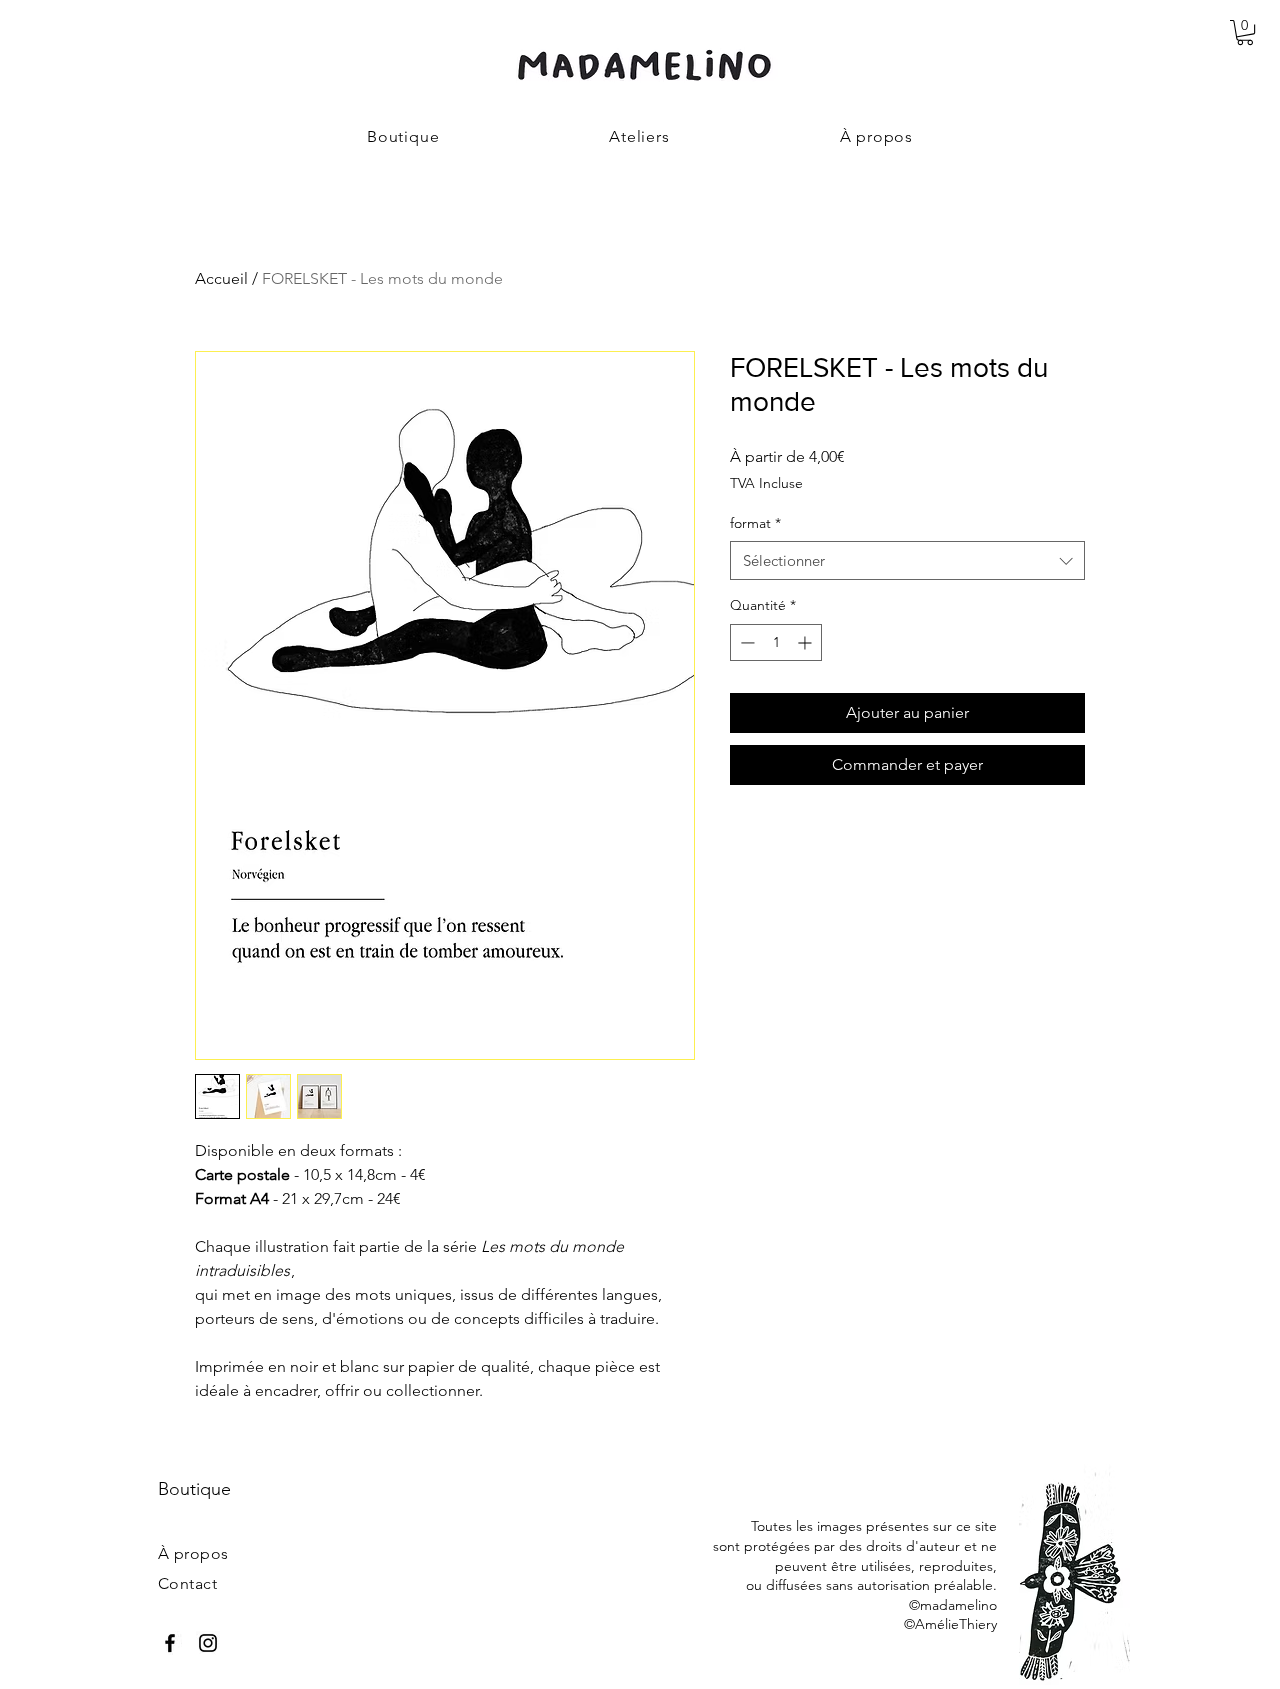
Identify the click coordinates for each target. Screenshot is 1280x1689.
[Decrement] (745, 642)
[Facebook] (170, 1643)
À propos (193, 1553)
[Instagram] (208, 1643)
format (755, 523)
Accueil (221, 278)
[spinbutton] (776, 642)
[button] (1245, 32)
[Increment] (806, 642)
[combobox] (907, 560)
